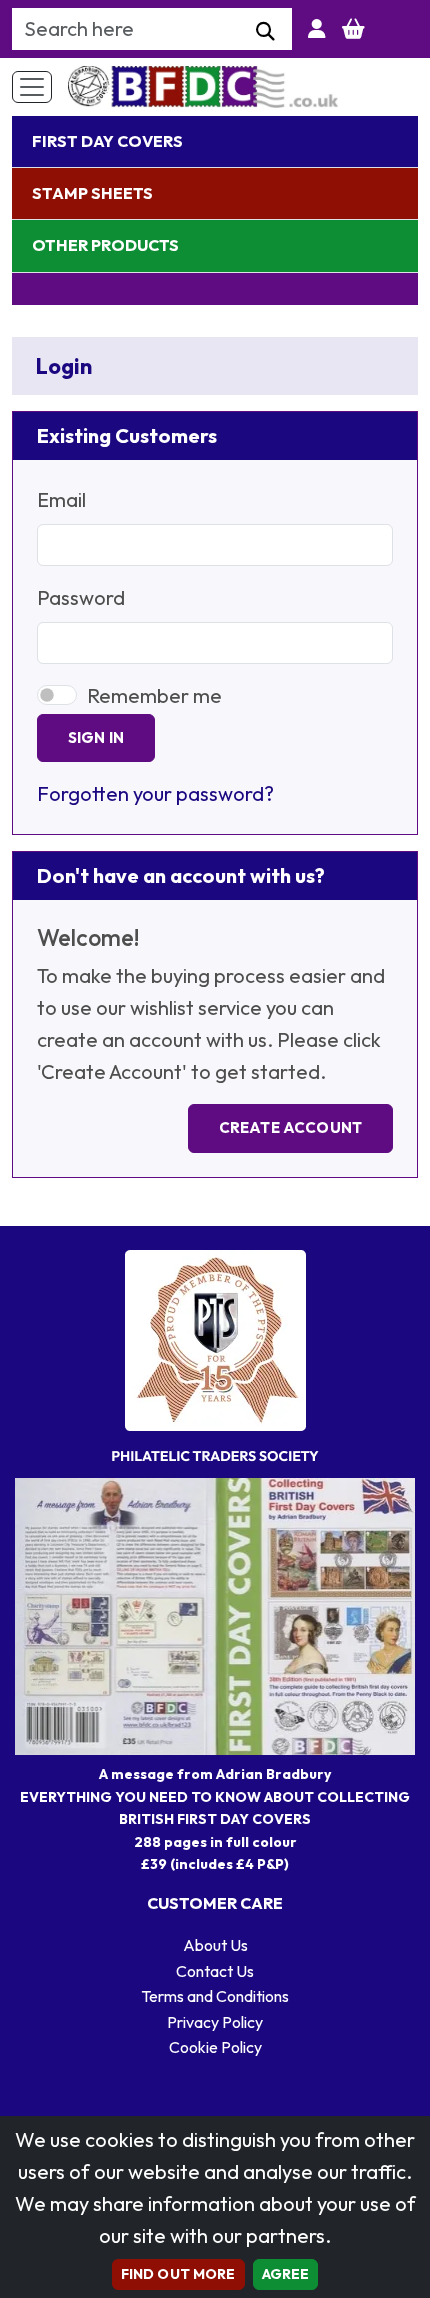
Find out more (178, 2274)
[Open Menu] (32, 87)
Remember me (154, 695)
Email (61, 499)
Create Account (290, 1127)
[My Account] (317, 29)
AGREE (286, 2274)
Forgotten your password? (155, 793)
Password (81, 597)
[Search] (265, 32)
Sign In (96, 737)
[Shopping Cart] (353, 29)
